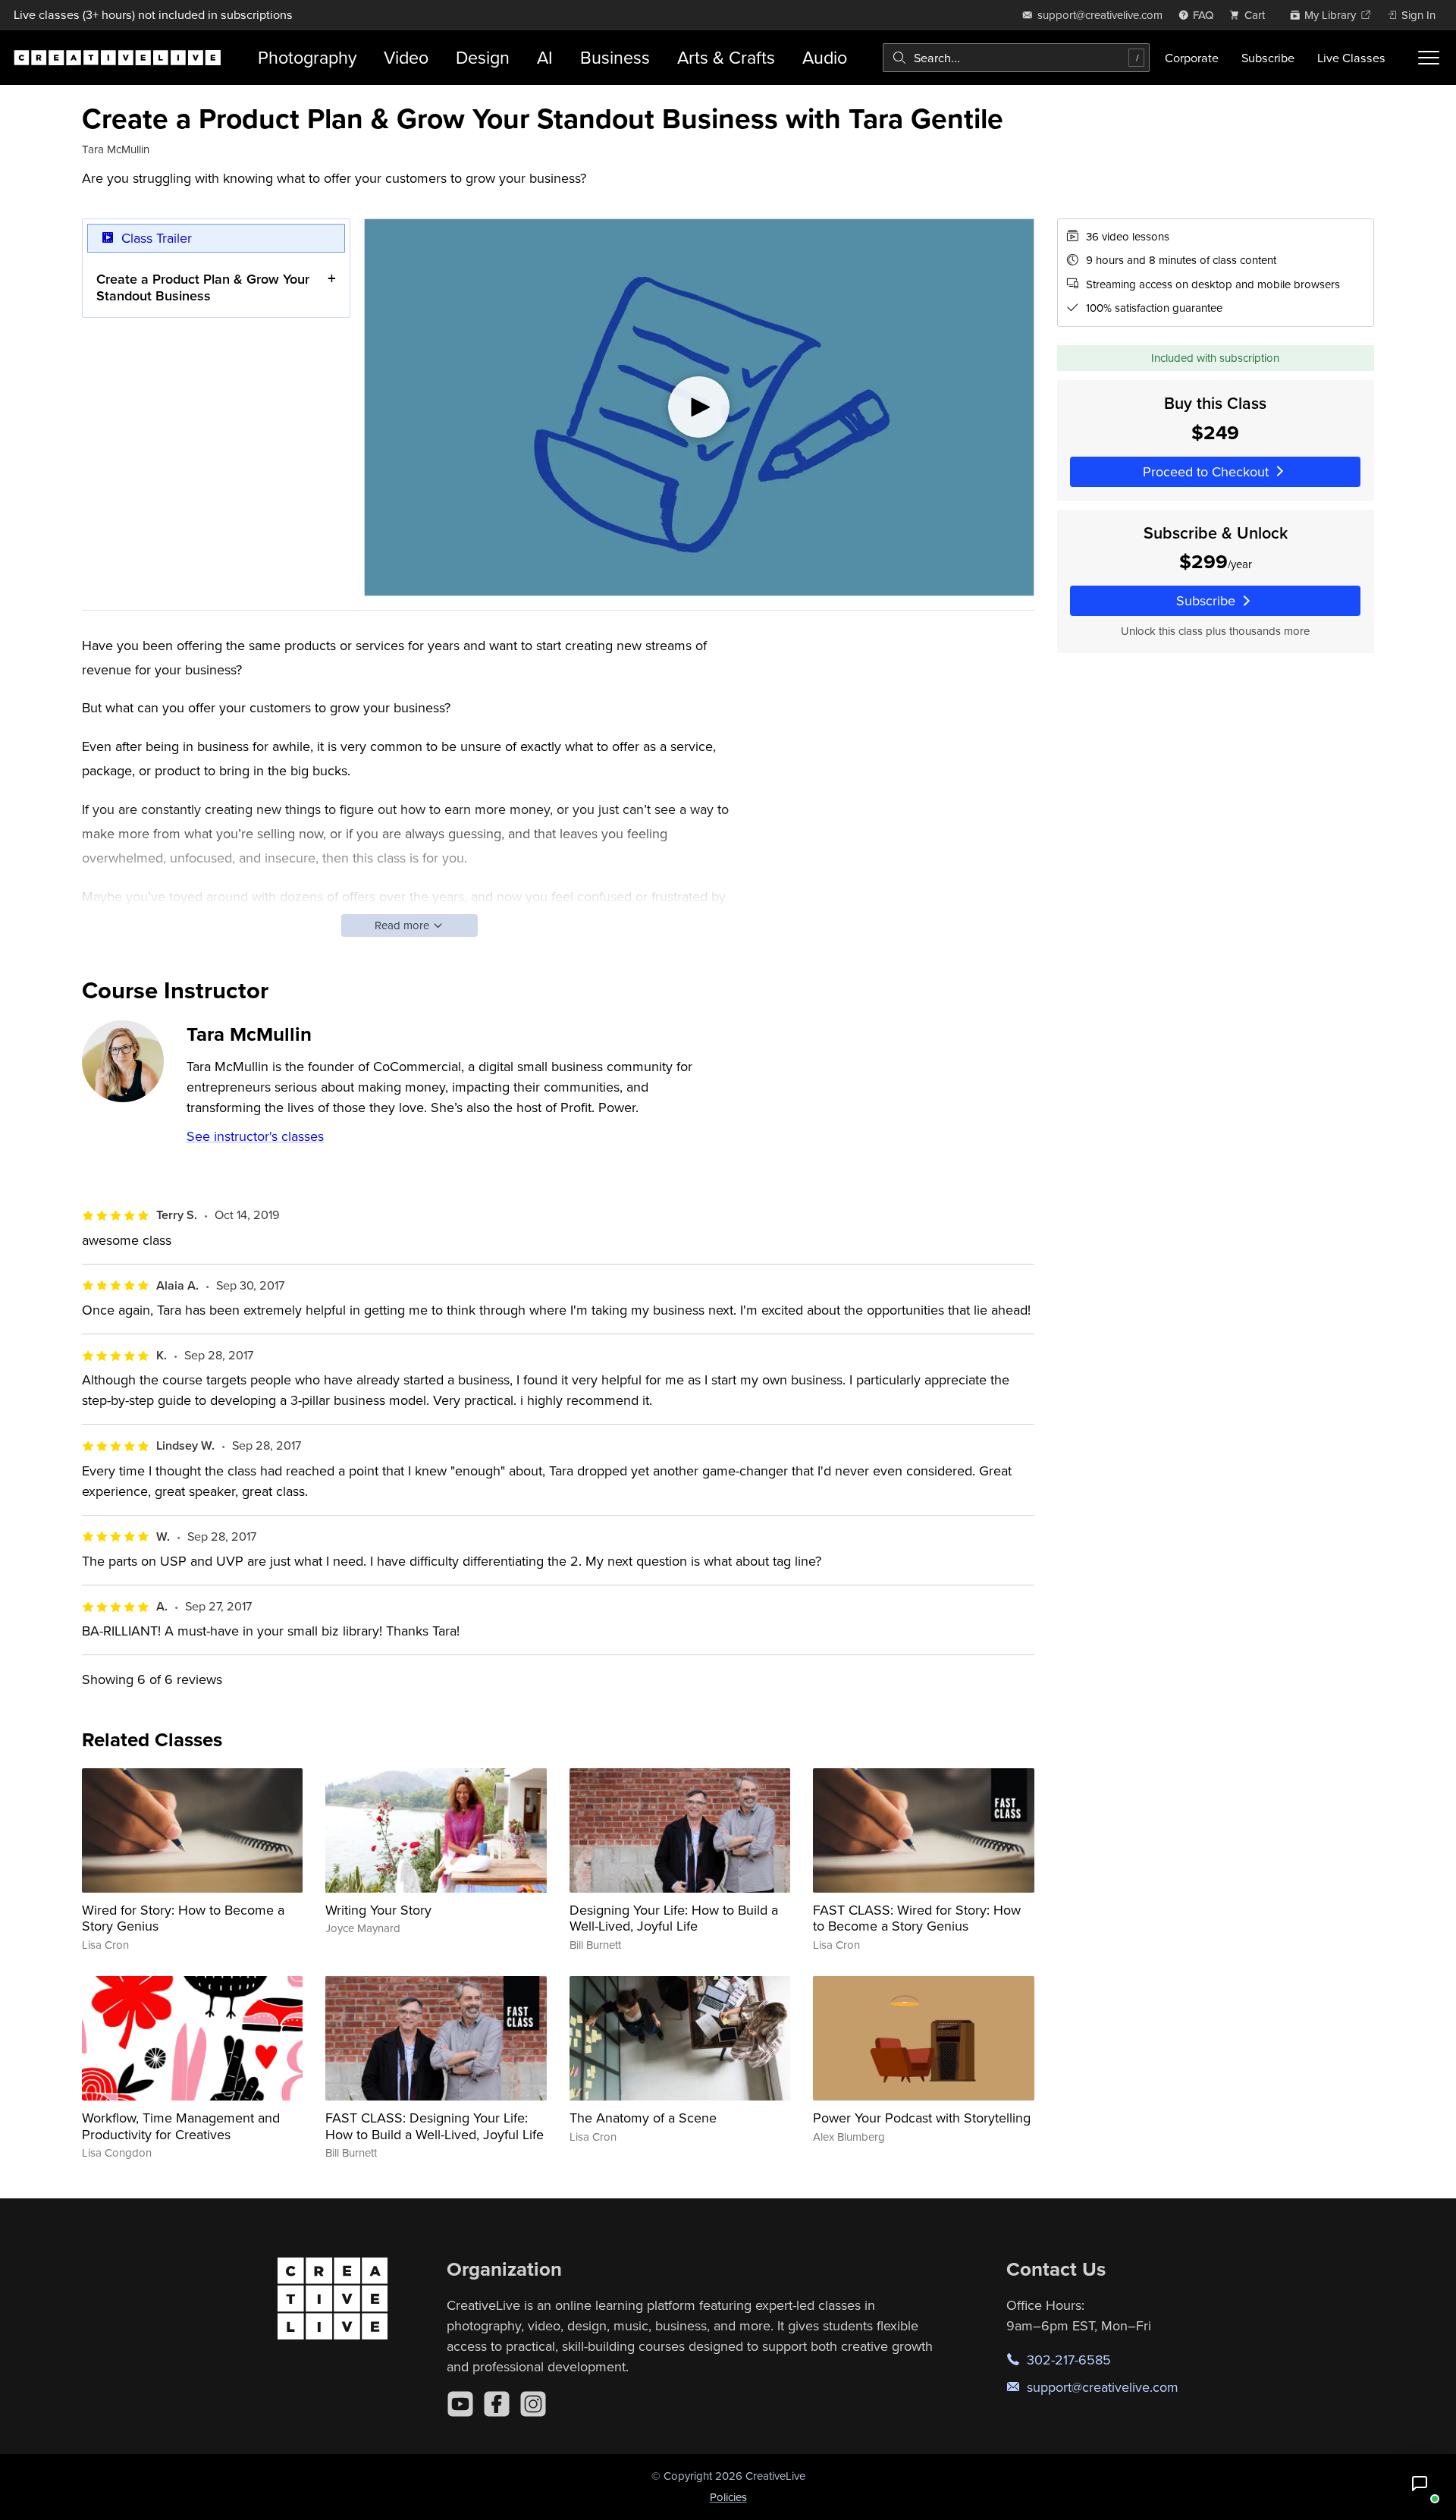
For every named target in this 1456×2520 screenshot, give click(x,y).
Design (483, 57)
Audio (825, 57)
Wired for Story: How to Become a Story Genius (183, 1918)
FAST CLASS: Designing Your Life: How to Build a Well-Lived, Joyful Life (435, 2126)
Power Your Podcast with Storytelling (922, 2118)
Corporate (1192, 58)
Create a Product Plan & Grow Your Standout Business (203, 287)
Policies (728, 2497)
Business (615, 57)
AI (545, 57)
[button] (1420, 2484)
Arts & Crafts (726, 57)
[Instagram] (533, 2404)
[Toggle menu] (1429, 58)
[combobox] (1016, 58)
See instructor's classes (255, 1136)
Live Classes (1351, 58)
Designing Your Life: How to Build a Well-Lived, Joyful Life (674, 1918)
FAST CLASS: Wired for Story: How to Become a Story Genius (917, 1918)
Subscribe (1268, 58)
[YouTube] (460, 2404)
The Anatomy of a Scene (643, 2118)
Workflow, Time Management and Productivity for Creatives (181, 2126)
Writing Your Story (378, 1910)
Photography (307, 57)
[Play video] (699, 407)
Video (406, 57)
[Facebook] (497, 2404)
